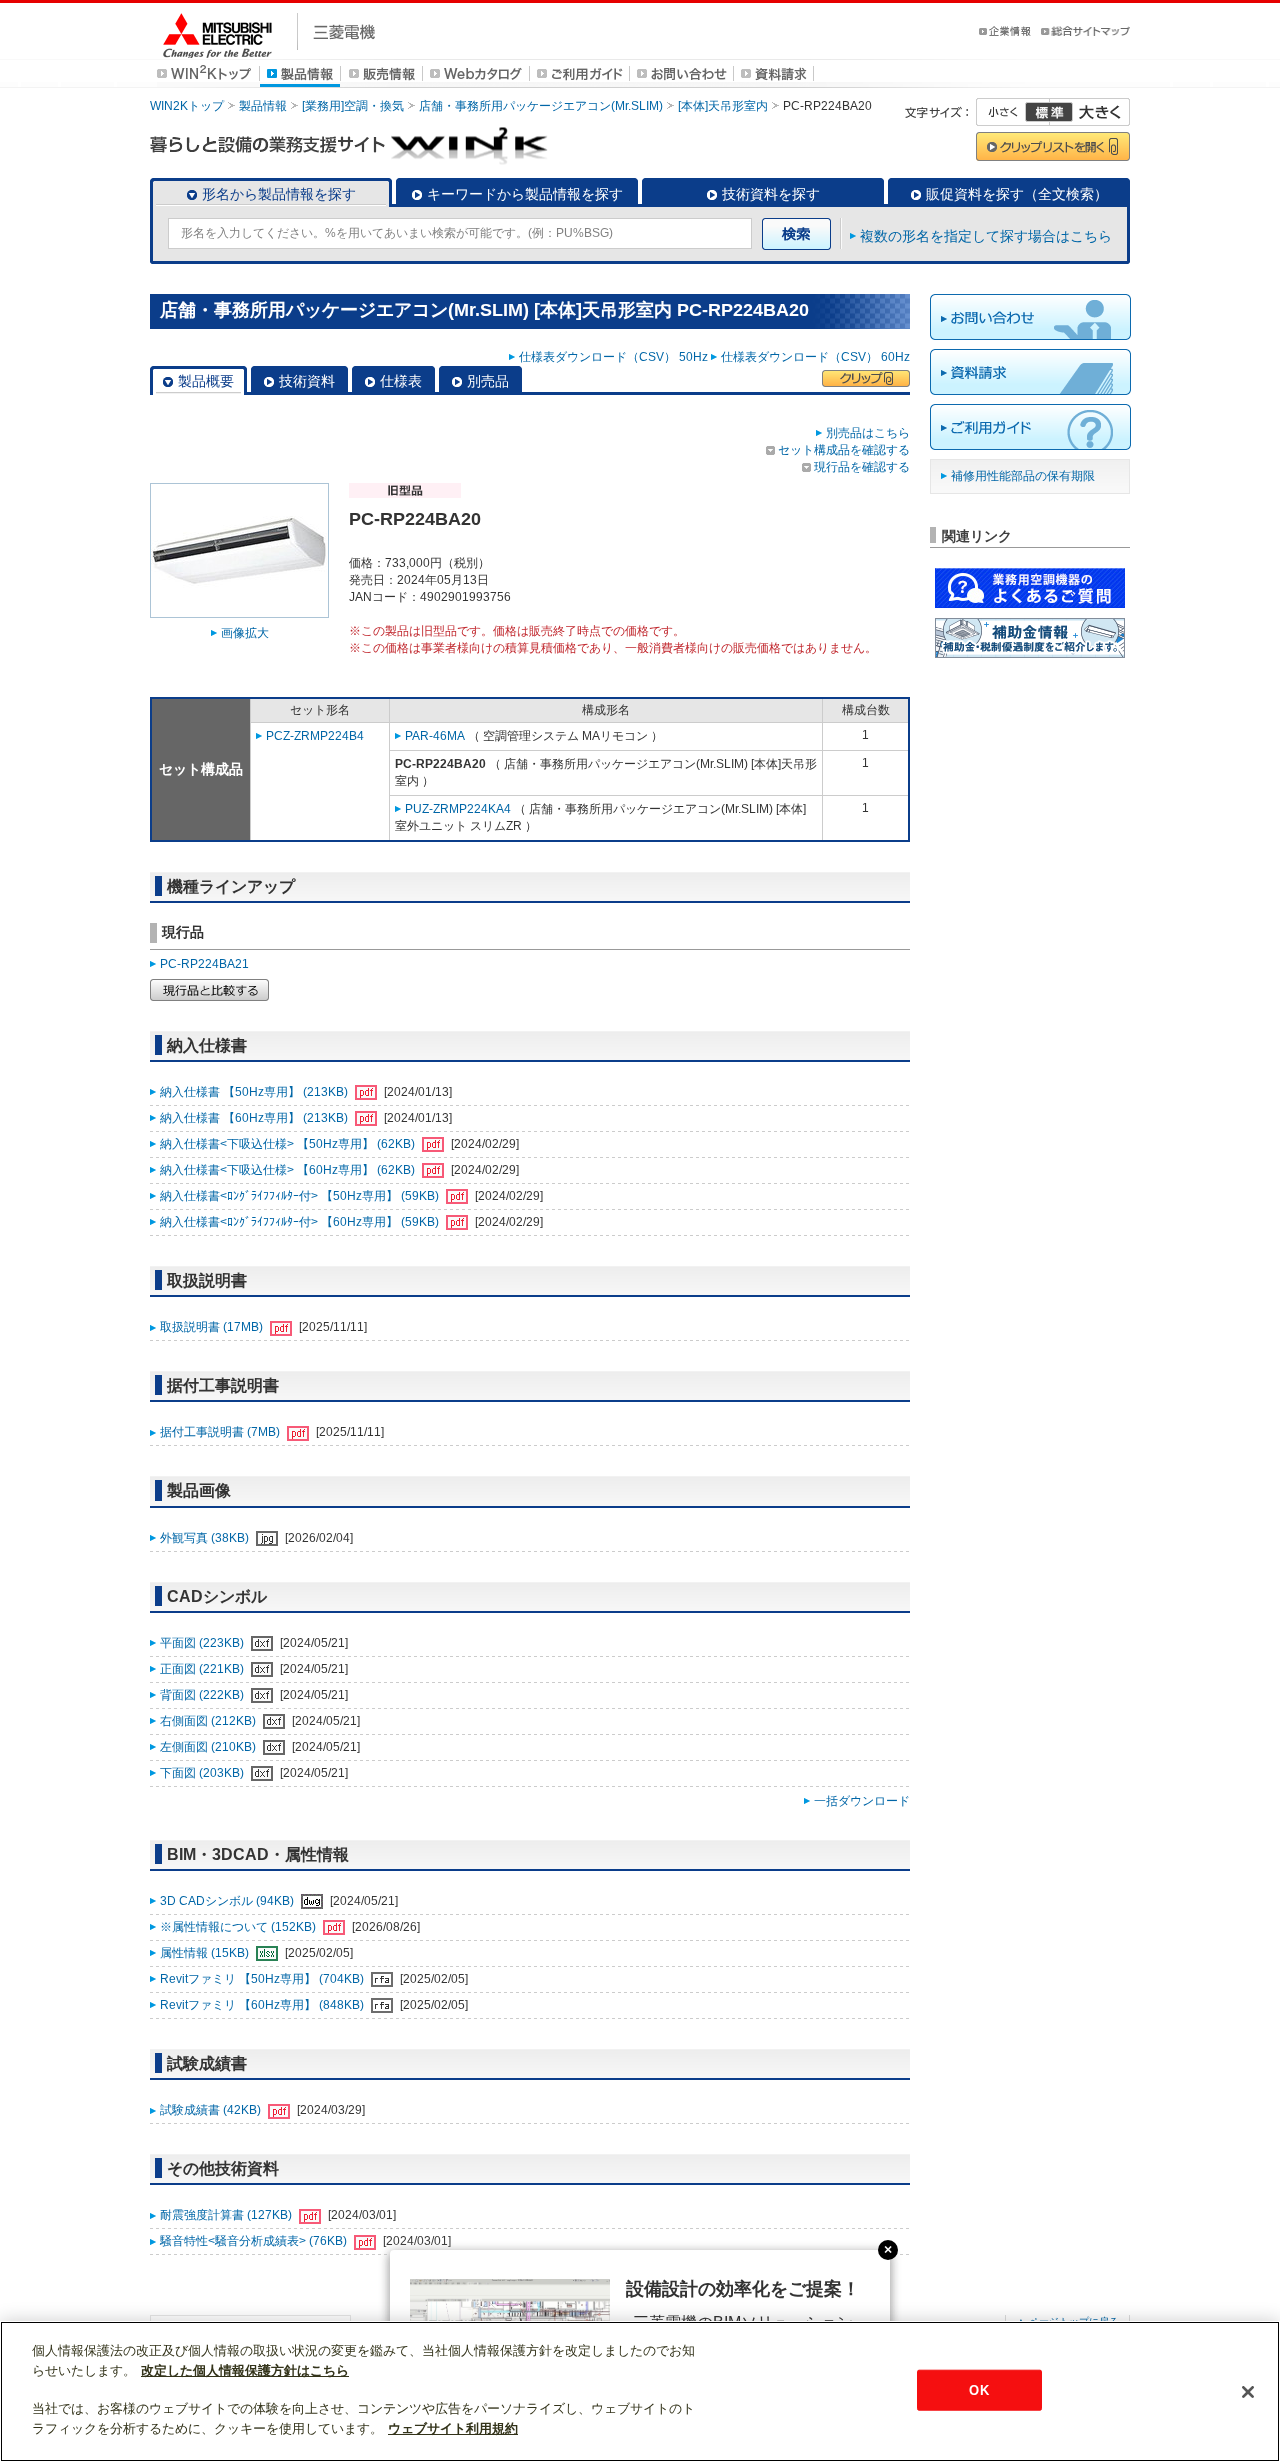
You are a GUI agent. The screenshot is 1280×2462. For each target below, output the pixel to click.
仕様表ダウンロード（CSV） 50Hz (613, 357)
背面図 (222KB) (203, 1695)
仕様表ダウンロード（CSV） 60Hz (815, 357)
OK (978, 2389)
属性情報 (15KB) (206, 1953)
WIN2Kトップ (187, 106)
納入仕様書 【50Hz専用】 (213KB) (255, 1092)
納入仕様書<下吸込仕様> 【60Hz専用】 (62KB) (289, 1170)
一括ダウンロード (862, 1801)
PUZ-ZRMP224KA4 (458, 809)
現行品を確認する (862, 467)
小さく (1013, 112)
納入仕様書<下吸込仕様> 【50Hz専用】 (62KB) (289, 1144)
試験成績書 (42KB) (212, 2110)
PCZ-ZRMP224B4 (315, 736)
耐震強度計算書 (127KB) (227, 2215)
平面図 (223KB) (203, 1643)
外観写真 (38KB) (206, 1538)
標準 (1049, 112)
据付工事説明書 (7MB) (221, 1432)
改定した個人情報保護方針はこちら (245, 2370)
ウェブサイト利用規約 (453, 2428)
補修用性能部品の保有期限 (1023, 476)
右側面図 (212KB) (209, 1721)
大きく (1090, 112)
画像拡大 (245, 633)
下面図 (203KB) (203, 1773)
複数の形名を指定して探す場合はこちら (986, 236)
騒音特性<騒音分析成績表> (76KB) (255, 2241)
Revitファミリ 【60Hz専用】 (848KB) (263, 2005)
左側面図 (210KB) (209, 1747)
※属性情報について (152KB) (239, 1927)
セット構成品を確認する (844, 450)
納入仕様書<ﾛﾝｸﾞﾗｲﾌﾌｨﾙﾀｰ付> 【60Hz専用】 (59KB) (301, 1222)
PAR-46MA (435, 736)
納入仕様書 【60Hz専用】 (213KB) (255, 1118)
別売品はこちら (868, 433)
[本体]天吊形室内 (723, 106)
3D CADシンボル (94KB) (228, 1901)
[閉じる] (1248, 2392)
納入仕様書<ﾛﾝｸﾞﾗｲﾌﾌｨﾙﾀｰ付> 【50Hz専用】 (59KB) (301, 1196)
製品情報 (263, 106)
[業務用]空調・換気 (353, 106)
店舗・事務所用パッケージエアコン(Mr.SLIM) (541, 106)
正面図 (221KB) (203, 1669)
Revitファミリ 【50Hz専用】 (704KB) (263, 1979)
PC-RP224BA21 (204, 964)
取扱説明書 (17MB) (213, 1327)
